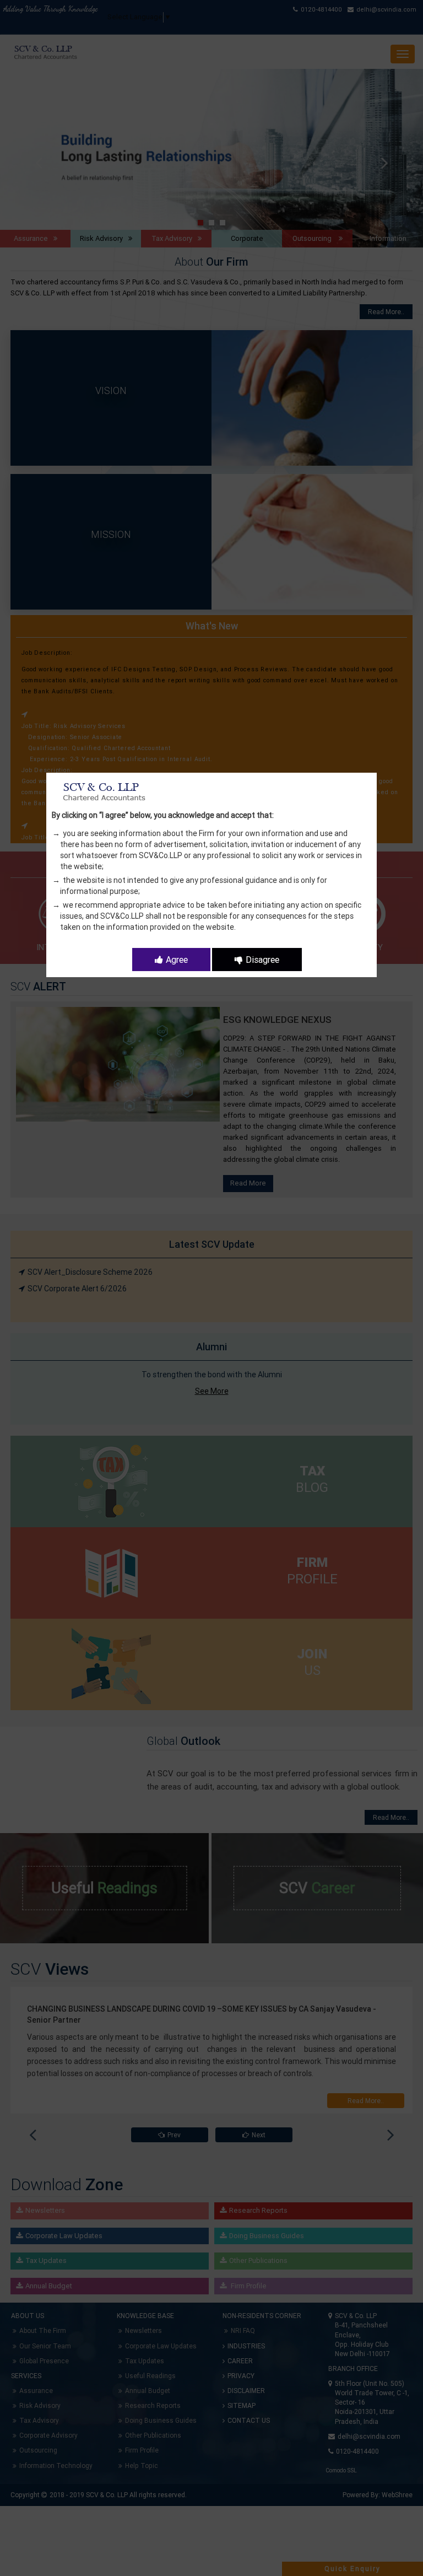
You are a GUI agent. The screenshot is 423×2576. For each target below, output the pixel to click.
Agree (177, 960)
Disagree (262, 960)
